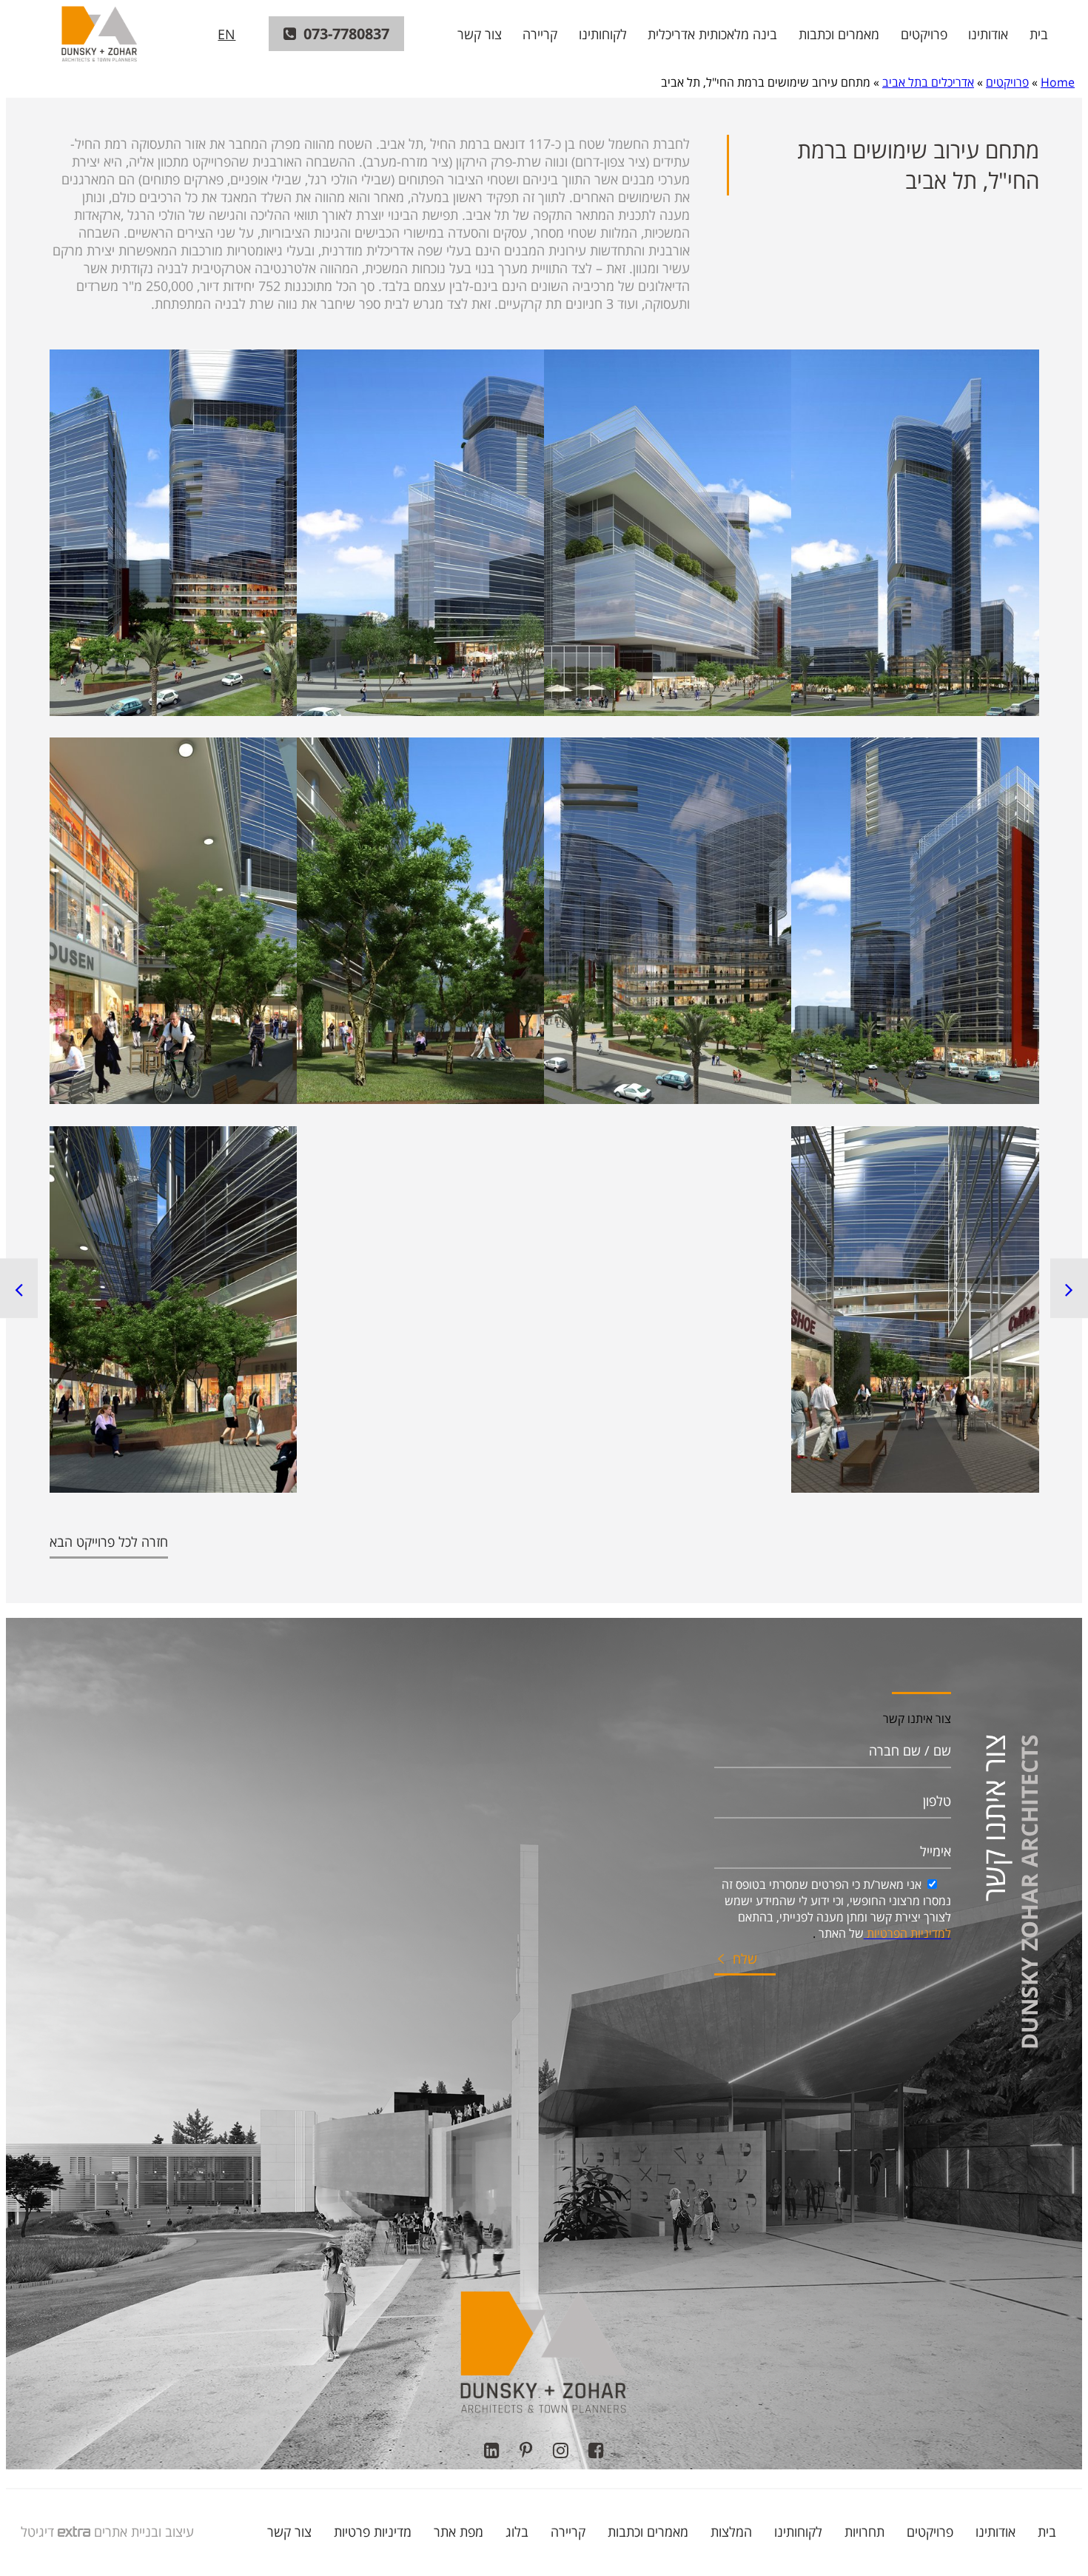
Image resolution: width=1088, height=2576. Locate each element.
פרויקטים (924, 34)
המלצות (731, 2532)
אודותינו (988, 34)
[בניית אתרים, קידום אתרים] (72, 2532)
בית (1039, 34)
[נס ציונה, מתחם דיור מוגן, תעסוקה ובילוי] (19, 1288)
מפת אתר (459, 2532)
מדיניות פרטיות (373, 2532)
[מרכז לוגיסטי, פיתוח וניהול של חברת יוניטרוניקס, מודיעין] (1069, 1288)
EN (226, 34)
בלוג (517, 2532)
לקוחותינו (603, 34)
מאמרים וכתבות (839, 34)
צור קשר (480, 34)
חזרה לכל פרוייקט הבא (109, 1542)
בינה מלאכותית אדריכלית (712, 34)
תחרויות (864, 2532)
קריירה (540, 34)
